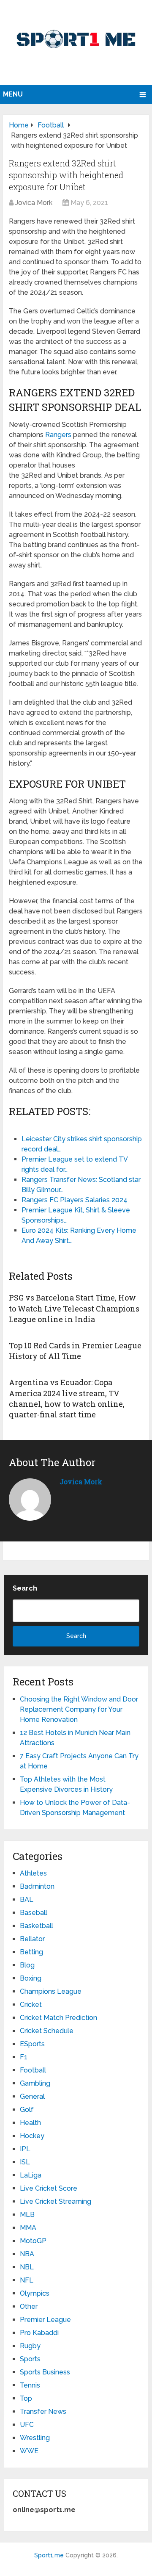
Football (33, 2070)
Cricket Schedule (47, 2031)
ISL (25, 2162)
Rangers (58, 435)
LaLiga (31, 2175)
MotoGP (33, 2241)
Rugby (30, 2346)
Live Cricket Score (49, 2188)
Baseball (34, 1913)
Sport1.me (49, 2555)
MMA (28, 2228)
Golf (27, 2110)
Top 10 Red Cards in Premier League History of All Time (75, 1351)
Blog (27, 1965)
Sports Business (45, 2372)
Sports (30, 2359)
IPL (25, 2149)
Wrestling (35, 2438)
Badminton (37, 1886)
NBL (27, 2267)
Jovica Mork (34, 203)
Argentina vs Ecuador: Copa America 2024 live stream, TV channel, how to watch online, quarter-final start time (67, 1398)
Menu (13, 94)
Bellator (32, 1939)
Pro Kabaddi (39, 2333)
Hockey (32, 2136)
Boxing (31, 1978)
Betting (31, 1952)
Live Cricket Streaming (56, 2201)
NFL (27, 2280)
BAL (27, 1899)
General (32, 2096)
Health (30, 2123)
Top (26, 2398)
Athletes (33, 1873)
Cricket (31, 2005)
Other (29, 2306)
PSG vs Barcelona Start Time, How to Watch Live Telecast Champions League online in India (74, 1308)
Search (25, 1588)
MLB (27, 2215)
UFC (27, 2425)
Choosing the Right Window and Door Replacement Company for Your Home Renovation (79, 1709)
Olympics (35, 2293)
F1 (24, 2057)
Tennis (30, 2385)
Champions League (51, 1991)
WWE (29, 2451)
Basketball (37, 1926)
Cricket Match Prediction (58, 2018)
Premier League (45, 2320)
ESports (32, 2044)
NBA (27, 2254)
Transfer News (43, 2411)
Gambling (35, 2083)
